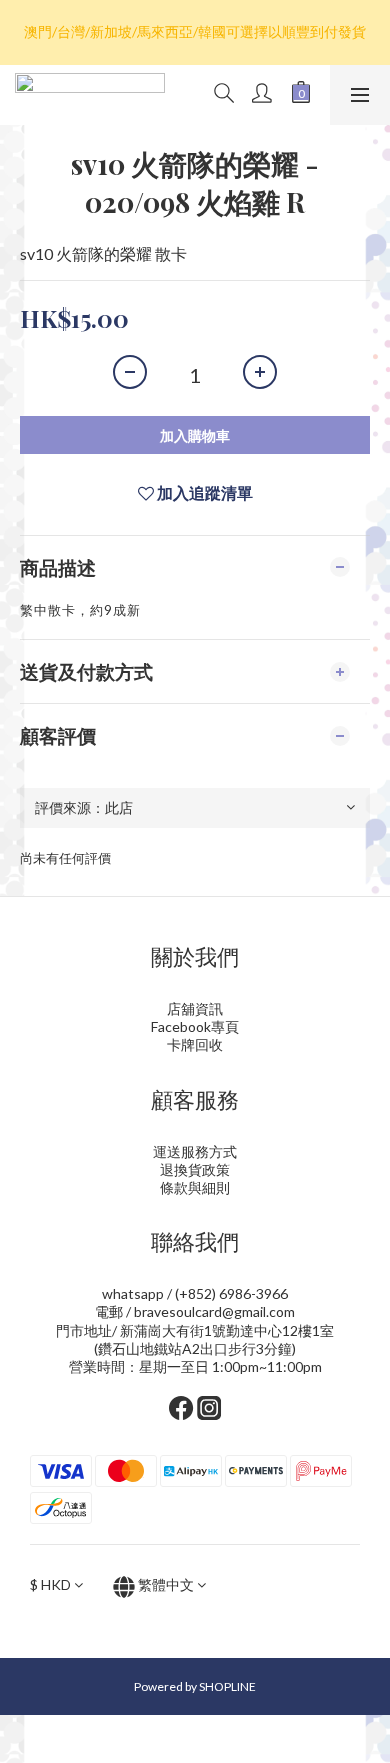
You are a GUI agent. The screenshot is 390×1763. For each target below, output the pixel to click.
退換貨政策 (195, 1169)
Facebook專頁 (195, 1026)
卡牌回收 (195, 1044)
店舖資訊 (195, 1008)
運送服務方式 (195, 1151)
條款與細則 (195, 1187)
